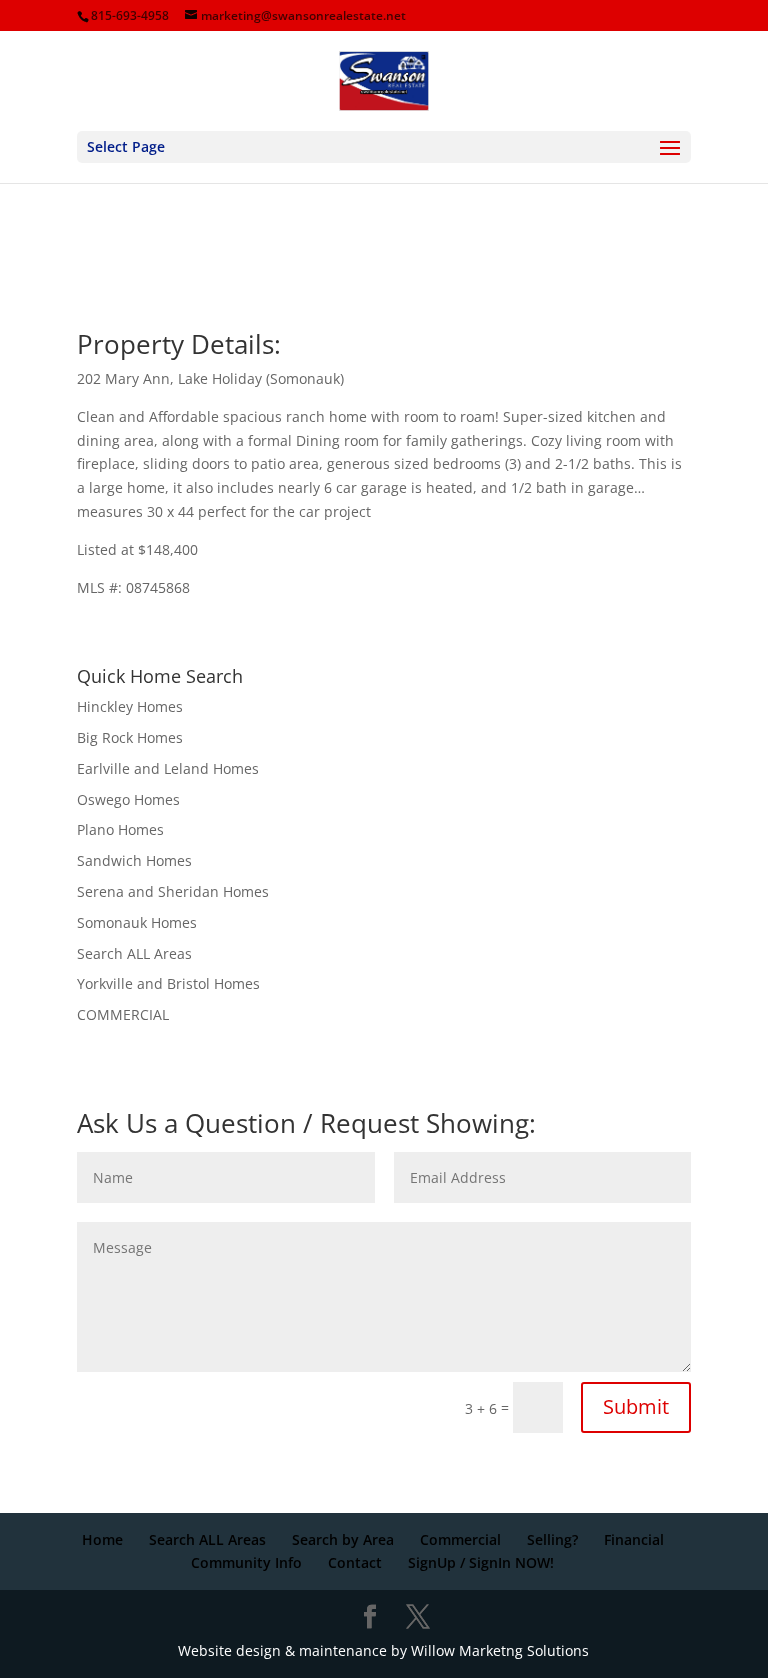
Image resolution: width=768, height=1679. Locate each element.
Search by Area (343, 1539)
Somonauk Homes (137, 922)
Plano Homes (120, 829)
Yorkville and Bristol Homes (168, 983)
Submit (636, 1406)
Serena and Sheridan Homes (173, 891)
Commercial (460, 1539)
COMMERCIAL (123, 1014)
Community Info (246, 1562)
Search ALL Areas (134, 953)
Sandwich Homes (134, 860)
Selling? (552, 1539)
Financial (634, 1539)
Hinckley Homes (130, 706)
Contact (355, 1562)
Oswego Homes (128, 799)
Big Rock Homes (130, 737)
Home (102, 1539)
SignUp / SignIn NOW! (481, 1562)
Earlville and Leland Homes (168, 768)
